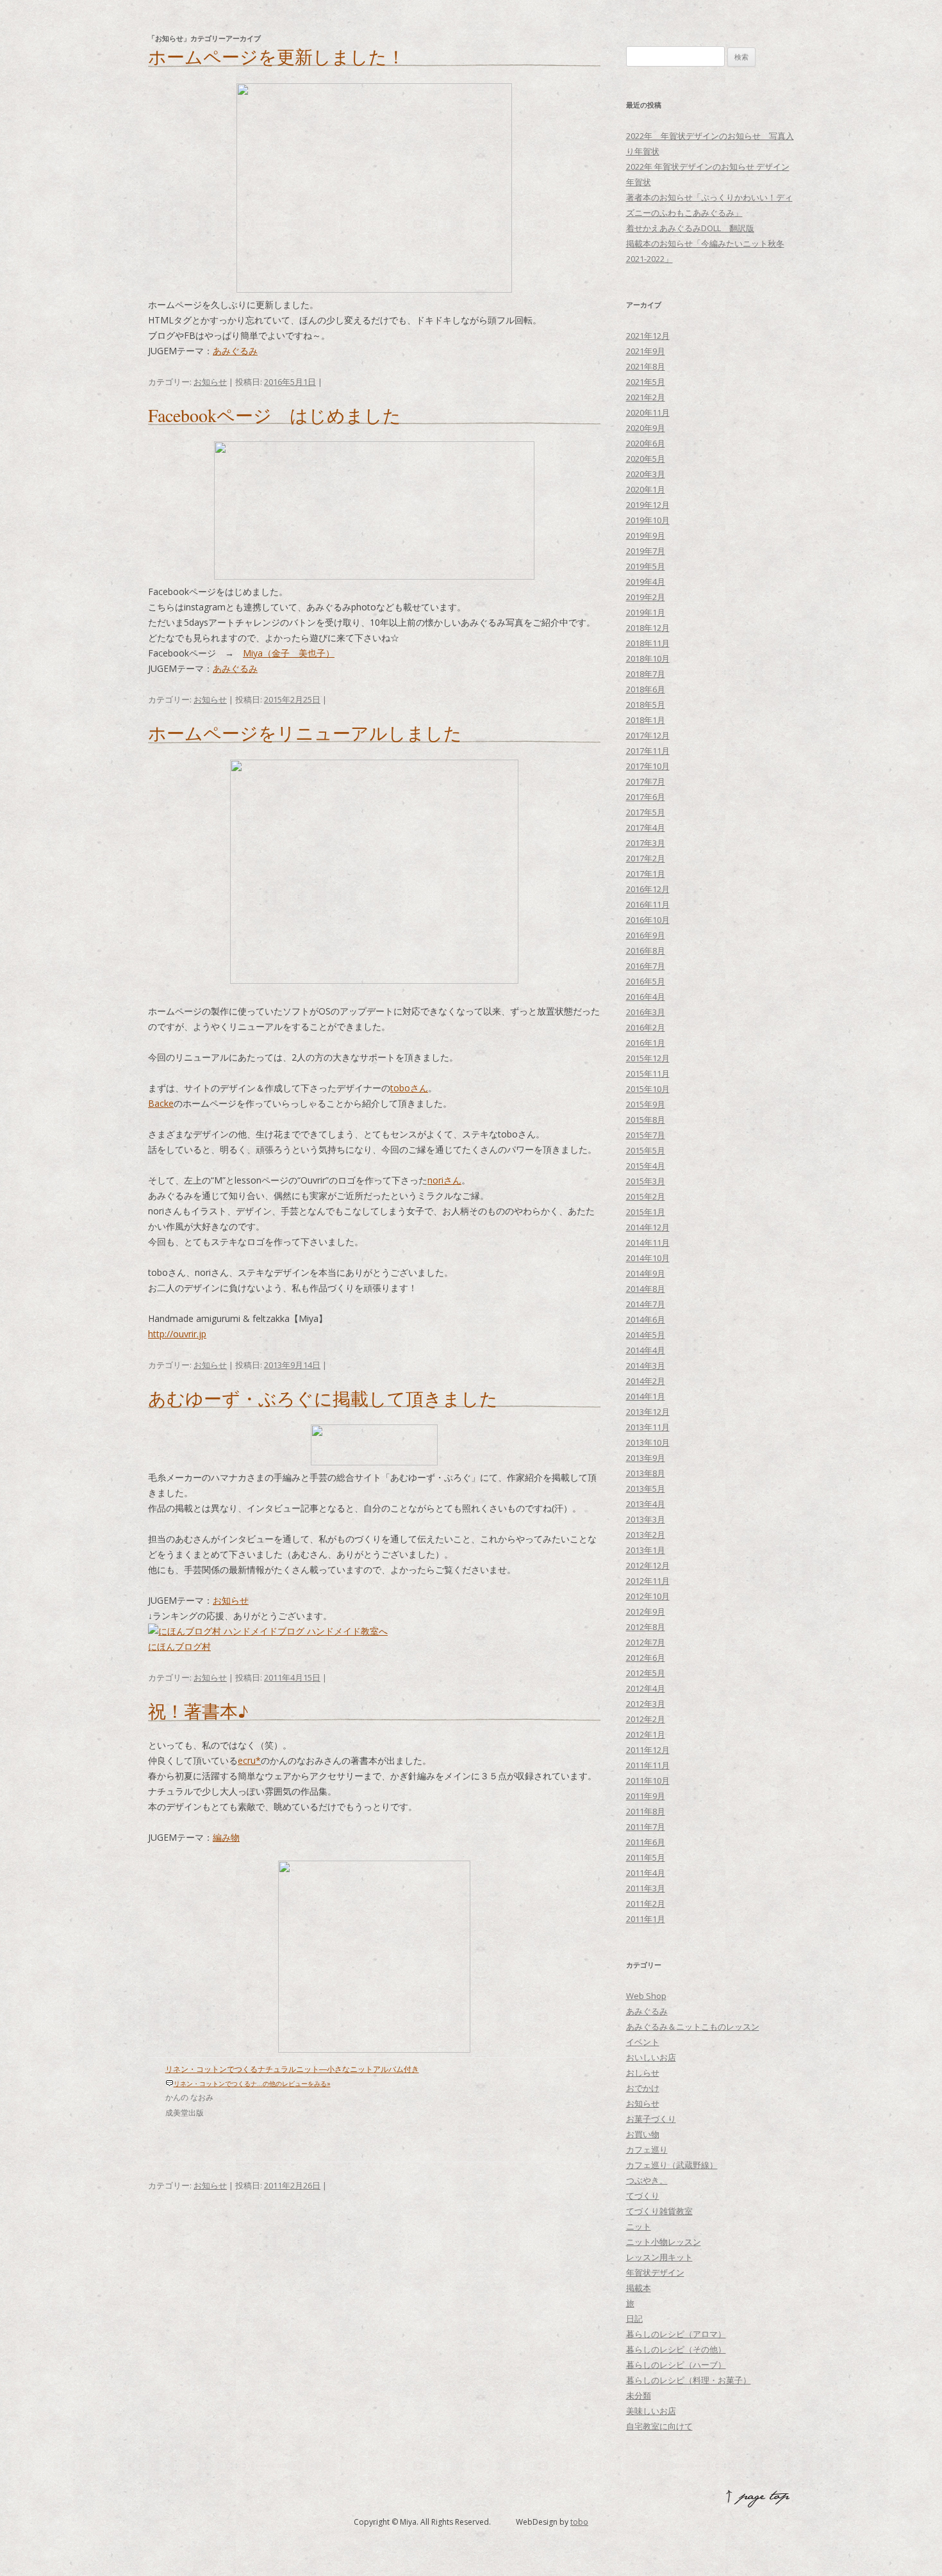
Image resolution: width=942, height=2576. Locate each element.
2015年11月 (648, 1073)
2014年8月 (646, 1289)
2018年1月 (646, 720)
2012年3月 (646, 1704)
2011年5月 (646, 1857)
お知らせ (210, 382)
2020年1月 (646, 489)
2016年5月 (646, 981)
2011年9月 (646, 1796)
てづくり (643, 2196)
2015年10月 (648, 1089)
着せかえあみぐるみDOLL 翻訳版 (690, 228)
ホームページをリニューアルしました (305, 733)
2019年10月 (648, 520)
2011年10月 (648, 1781)
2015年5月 (646, 1150)
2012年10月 (648, 1596)
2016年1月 (646, 1043)
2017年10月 (648, 766)
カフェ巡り (647, 2149)
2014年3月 (646, 1365)
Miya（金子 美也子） (289, 653)
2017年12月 (648, 735)
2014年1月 (646, 1396)
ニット (639, 2226)
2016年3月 (646, 1012)
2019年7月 (646, 551)
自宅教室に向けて (659, 2426)
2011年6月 (646, 1842)
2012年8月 (646, 1627)
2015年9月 (646, 1104)
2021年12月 (648, 336)
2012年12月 (648, 1565)
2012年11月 (648, 1581)
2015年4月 (646, 1166)
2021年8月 (646, 366)
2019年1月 (646, 612)
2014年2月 (646, 1381)
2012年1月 (646, 1734)
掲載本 (639, 2288)
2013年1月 (646, 1550)
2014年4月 (646, 1350)
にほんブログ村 (179, 1646)
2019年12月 (648, 505)
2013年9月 (646, 1458)
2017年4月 (646, 827)
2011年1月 (646, 1919)
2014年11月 (648, 1243)
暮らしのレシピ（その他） (676, 2349)
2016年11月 (648, 904)
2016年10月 (648, 920)
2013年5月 (646, 1488)
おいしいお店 (651, 2057)
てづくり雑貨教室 (659, 2211)
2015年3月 (646, 1181)
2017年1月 (646, 874)
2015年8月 (646, 1120)
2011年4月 (646, 1873)
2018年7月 (646, 674)
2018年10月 (648, 658)
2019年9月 (646, 535)
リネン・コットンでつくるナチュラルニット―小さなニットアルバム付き (292, 2069)
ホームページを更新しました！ (277, 56)
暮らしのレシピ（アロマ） (676, 2334)
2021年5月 (646, 382)
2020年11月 (648, 412)
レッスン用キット (659, 2257)
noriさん (444, 1180)
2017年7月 (646, 781)
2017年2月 (646, 858)
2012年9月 (646, 1611)
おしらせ (643, 2073)
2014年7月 (646, 1304)
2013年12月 (648, 1412)
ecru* (249, 1760)
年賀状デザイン (655, 2272)
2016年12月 (648, 889)
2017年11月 (648, 751)
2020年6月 (646, 443)
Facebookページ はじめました (275, 415)
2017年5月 (646, 812)
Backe (161, 1103)
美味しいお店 (651, 2411)
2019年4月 (646, 582)
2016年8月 (646, 950)
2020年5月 (646, 459)
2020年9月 (646, 428)
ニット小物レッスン (664, 2242)
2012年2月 (646, 1719)
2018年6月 (646, 689)
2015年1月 (646, 1212)
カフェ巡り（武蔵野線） (672, 2165)
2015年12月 (648, 1058)
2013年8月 (646, 1473)
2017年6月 (646, 797)
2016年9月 (646, 935)
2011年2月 (646, 1903)
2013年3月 (646, 1519)
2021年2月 (646, 397)
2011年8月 (646, 1811)
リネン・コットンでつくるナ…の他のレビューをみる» (252, 2083)
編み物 (226, 1837)
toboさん (409, 1088)
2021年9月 (646, 351)
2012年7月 (646, 1642)
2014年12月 (648, 1227)
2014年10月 (648, 1258)
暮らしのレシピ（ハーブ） (676, 2365)
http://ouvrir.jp (177, 1334)
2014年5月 (646, 1335)
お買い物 (643, 2134)
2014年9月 (646, 1273)
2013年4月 (646, 1504)
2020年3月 (646, 474)
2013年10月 (648, 1442)
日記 (634, 2319)
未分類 (639, 2395)
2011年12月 (648, 1750)
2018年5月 (646, 705)
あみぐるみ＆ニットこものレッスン (693, 2026)
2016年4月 (646, 997)
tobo (579, 2522)
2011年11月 (648, 1765)
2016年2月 (646, 1027)
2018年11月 (648, 643)
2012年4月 (646, 1688)
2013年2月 (646, 1535)
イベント (643, 2042)
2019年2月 (646, 597)
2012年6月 (646, 1658)
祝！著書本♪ (198, 1711)
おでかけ (643, 2088)
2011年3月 (646, 1888)
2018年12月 (648, 628)
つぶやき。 (647, 2180)
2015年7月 (646, 1135)
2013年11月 (648, 1427)
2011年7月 (646, 1827)
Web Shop (646, 1996)
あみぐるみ (235, 351)
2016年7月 (646, 966)
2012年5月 (646, 1673)
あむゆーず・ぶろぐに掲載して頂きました (323, 1398)
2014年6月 (646, 1319)
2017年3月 (646, 843)
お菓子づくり (651, 2119)
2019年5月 (646, 566)
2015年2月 (646, 1196)
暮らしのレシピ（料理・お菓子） (689, 2380)
